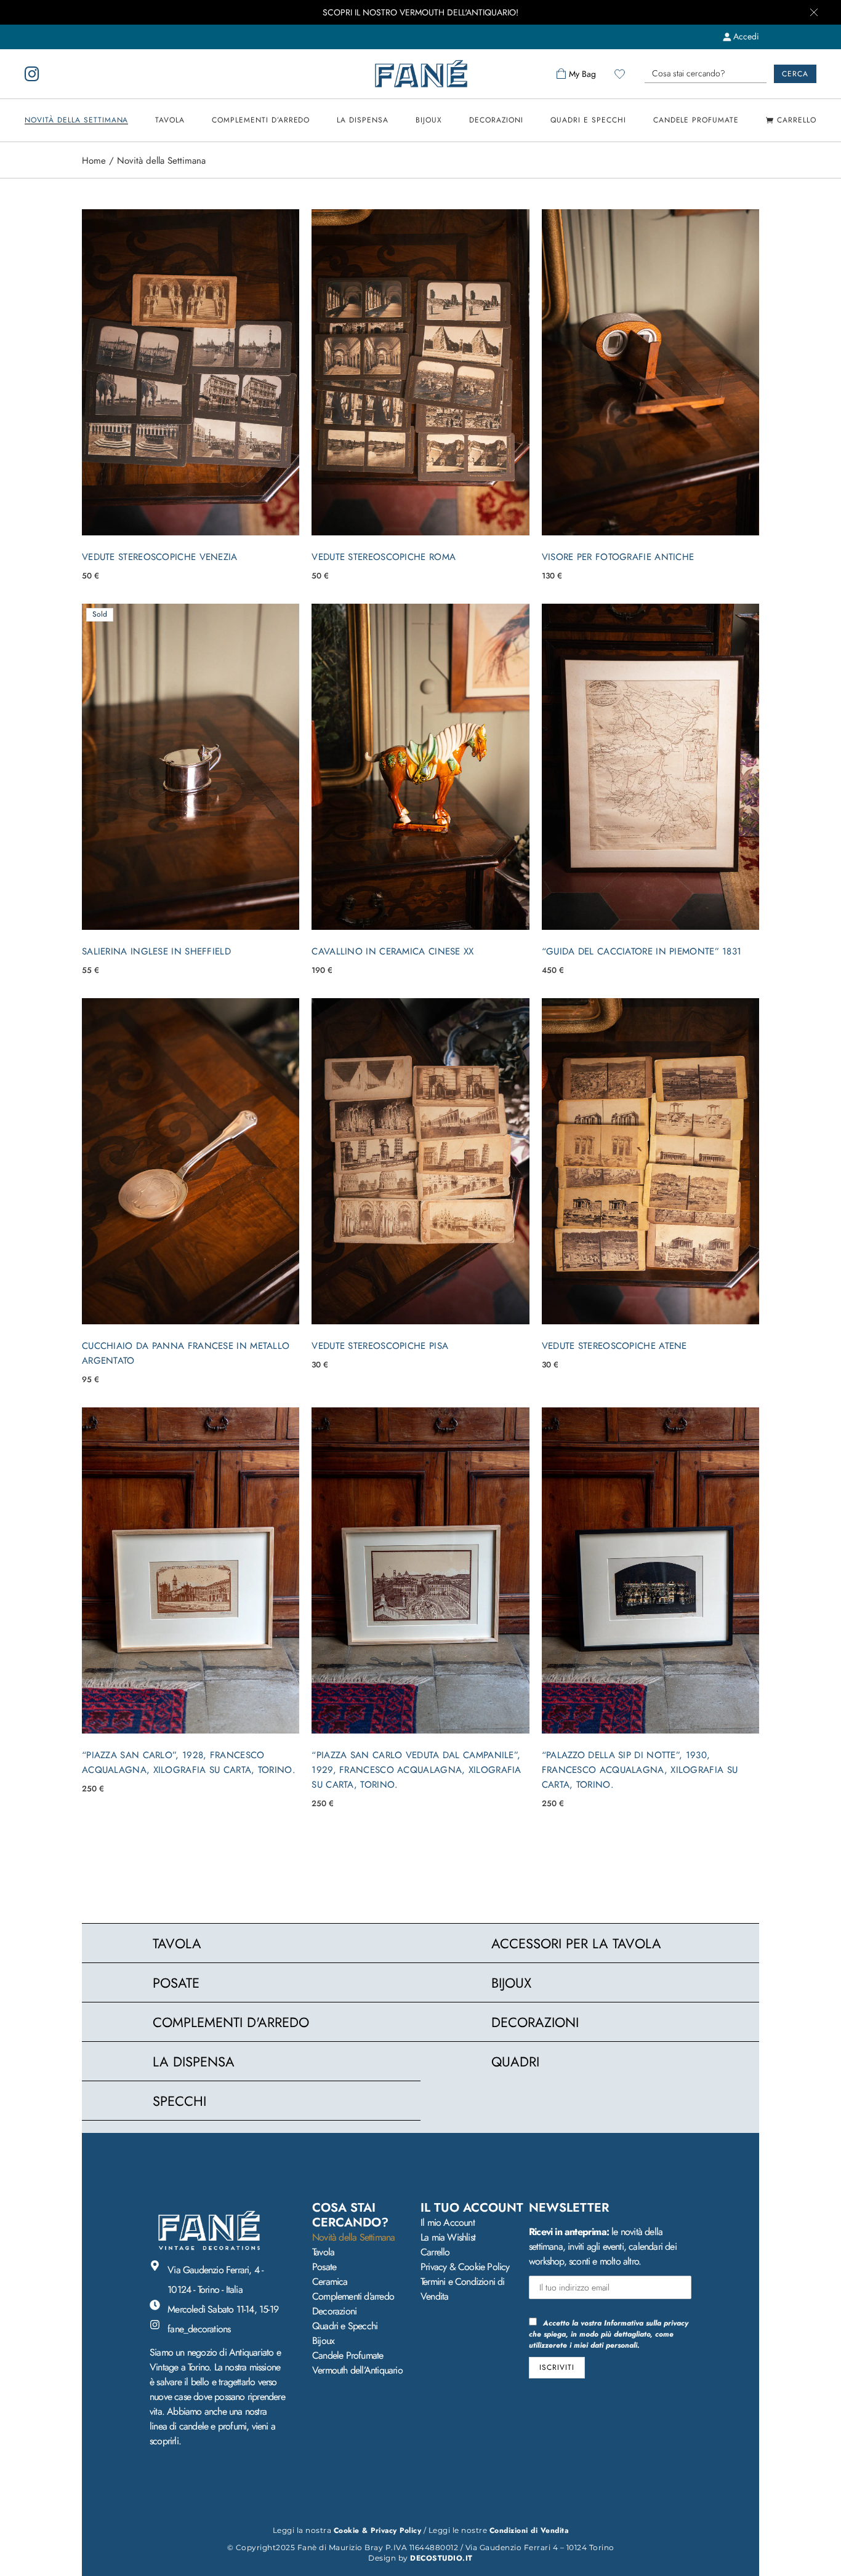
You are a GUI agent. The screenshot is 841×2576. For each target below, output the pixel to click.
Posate (324, 2267)
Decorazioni (334, 2311)
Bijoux (323, 2341)
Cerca (795, 74)
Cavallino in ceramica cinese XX (392, 951)
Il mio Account (448, 2222)
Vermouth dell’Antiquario (357, 2370)
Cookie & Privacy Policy (378, 2530)
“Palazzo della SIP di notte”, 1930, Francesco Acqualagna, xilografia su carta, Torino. (640, 1770)
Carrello (435, 2252)
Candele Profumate (348, 2355)
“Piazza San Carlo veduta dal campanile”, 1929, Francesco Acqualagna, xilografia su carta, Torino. (416, 1770)
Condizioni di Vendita (529, 2530)
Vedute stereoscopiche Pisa (380, 1346)
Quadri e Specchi (345, 2326)
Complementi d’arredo (353, 2296)
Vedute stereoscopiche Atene (614, 1346)
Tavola (323, 2252)
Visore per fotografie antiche (618, 557)
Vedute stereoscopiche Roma (384, 557)
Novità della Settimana (353, 2237)
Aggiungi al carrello (191, 519)
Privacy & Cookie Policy (465, 2267)
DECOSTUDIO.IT (441, 2558)
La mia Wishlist (448, 2237)
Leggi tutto (191, 914)
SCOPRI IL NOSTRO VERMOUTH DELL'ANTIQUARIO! (420, 12)
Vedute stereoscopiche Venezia (160, 557)
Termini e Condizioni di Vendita (463, 2289)
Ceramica (330, 2282)
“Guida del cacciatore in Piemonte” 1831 (642, 951)
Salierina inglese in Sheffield (156, 951)
